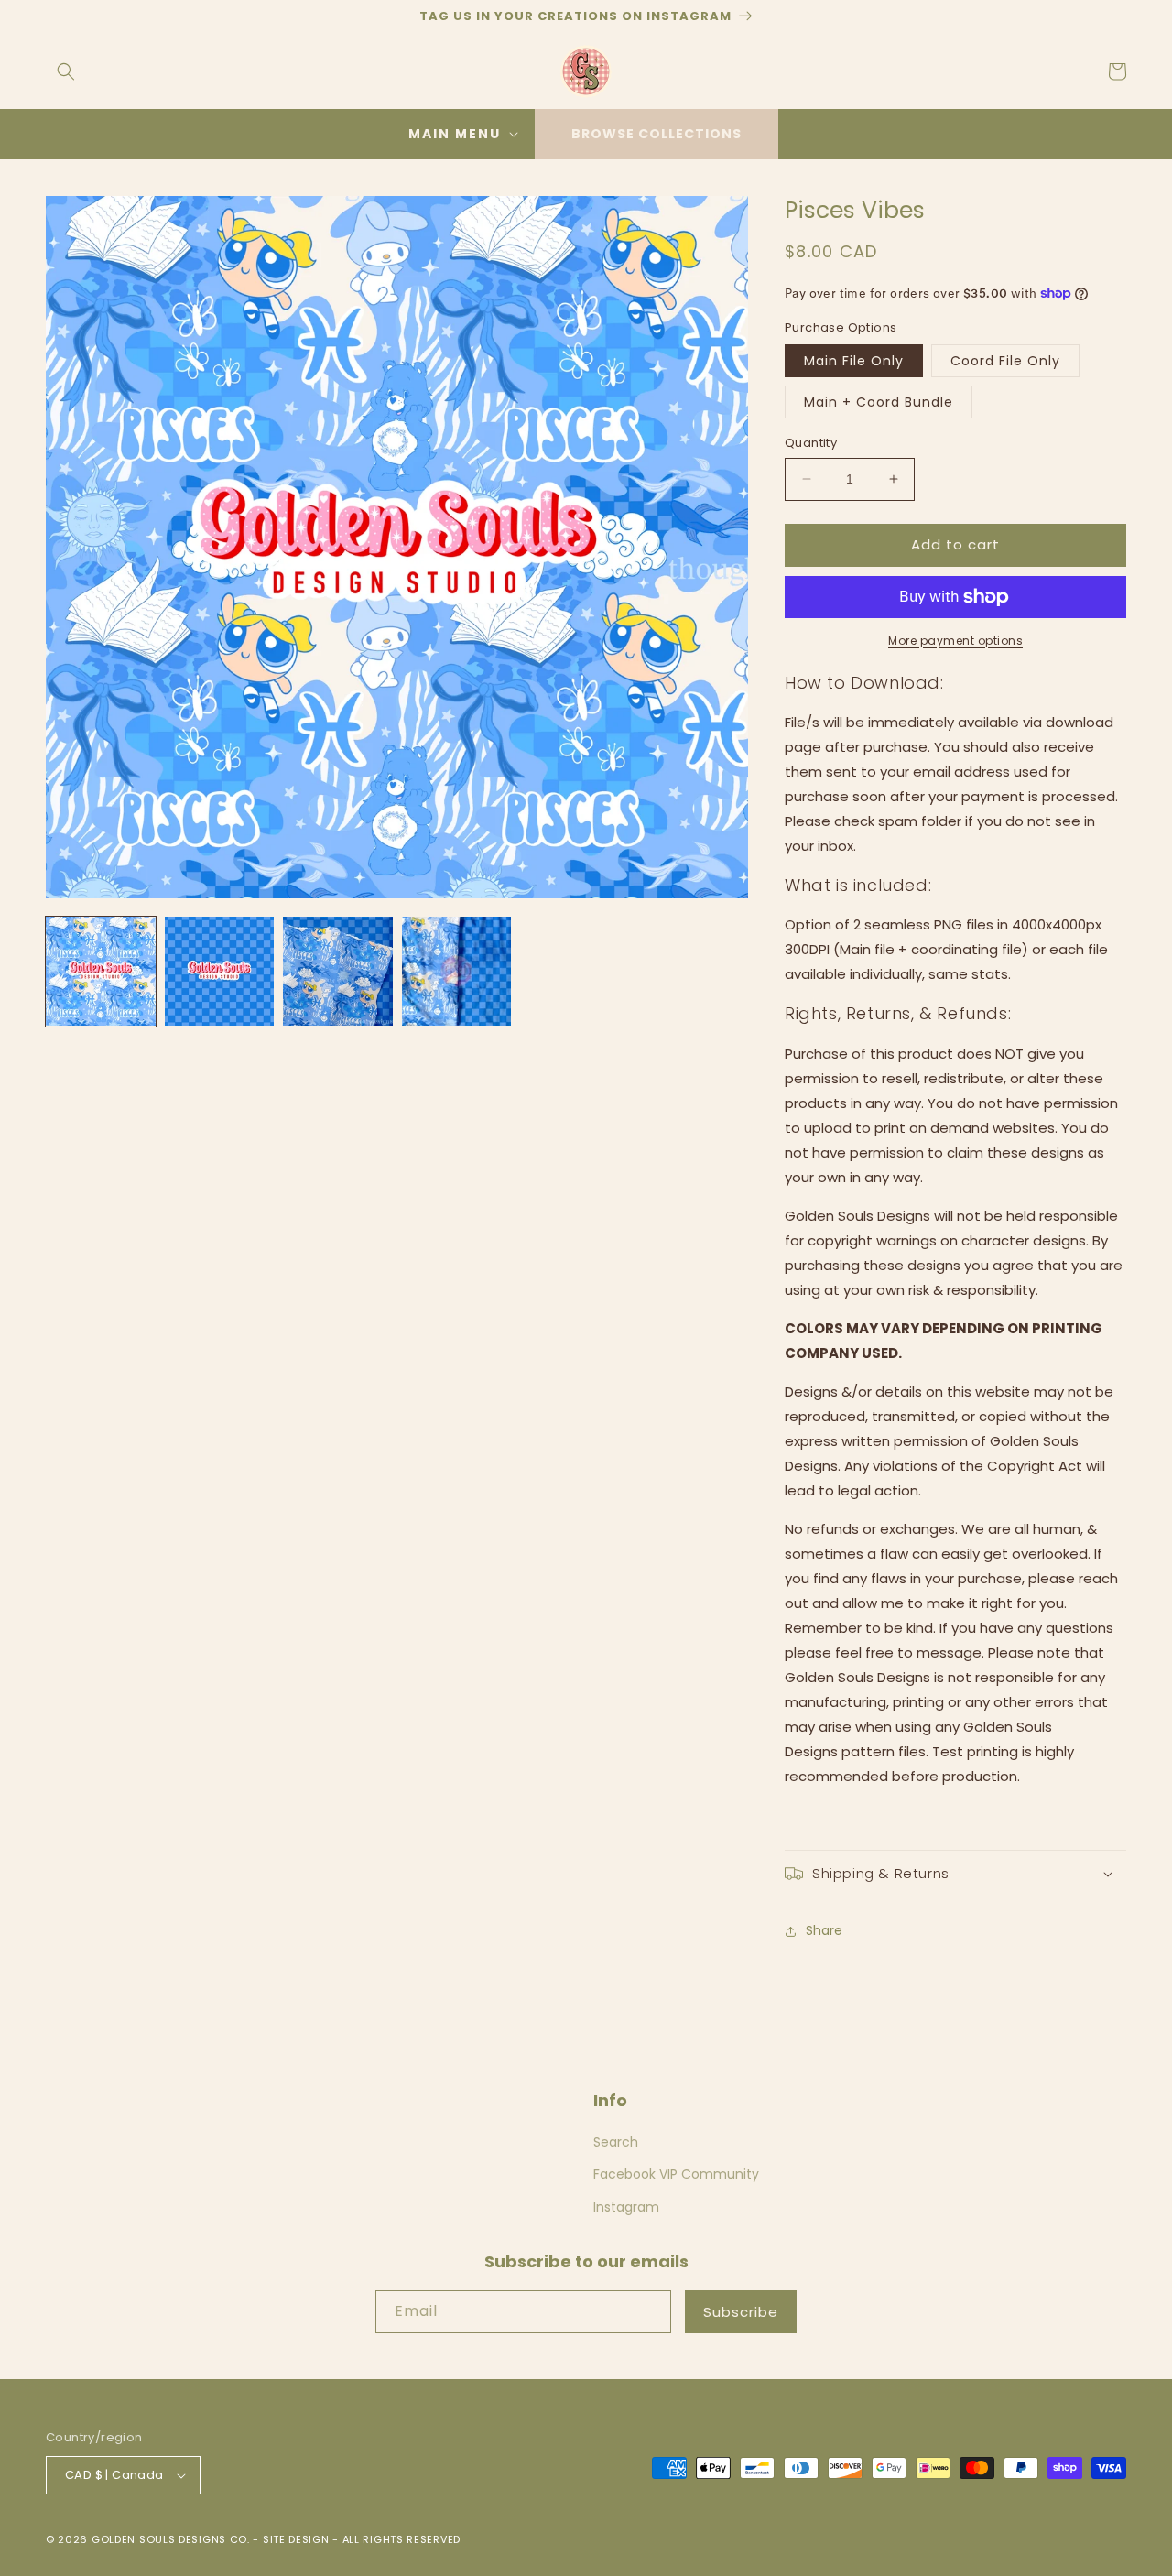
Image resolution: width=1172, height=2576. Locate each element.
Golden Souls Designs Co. (171, 2539)
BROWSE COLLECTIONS (657, 134)
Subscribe (741, 2312)
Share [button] (824, 1930)
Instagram (626, 2207)
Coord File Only (1005, 361)
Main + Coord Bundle (879, 402)
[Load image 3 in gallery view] (338, 972)
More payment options (955, 641)
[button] (66, 71)
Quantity (811, 443)
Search (616, 2142)
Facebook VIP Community (676, 2174)
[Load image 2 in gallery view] (220, 972)
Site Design (296, 2539)
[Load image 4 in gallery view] (457, 972)
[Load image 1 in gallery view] (101, 972)
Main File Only (854, 361)
